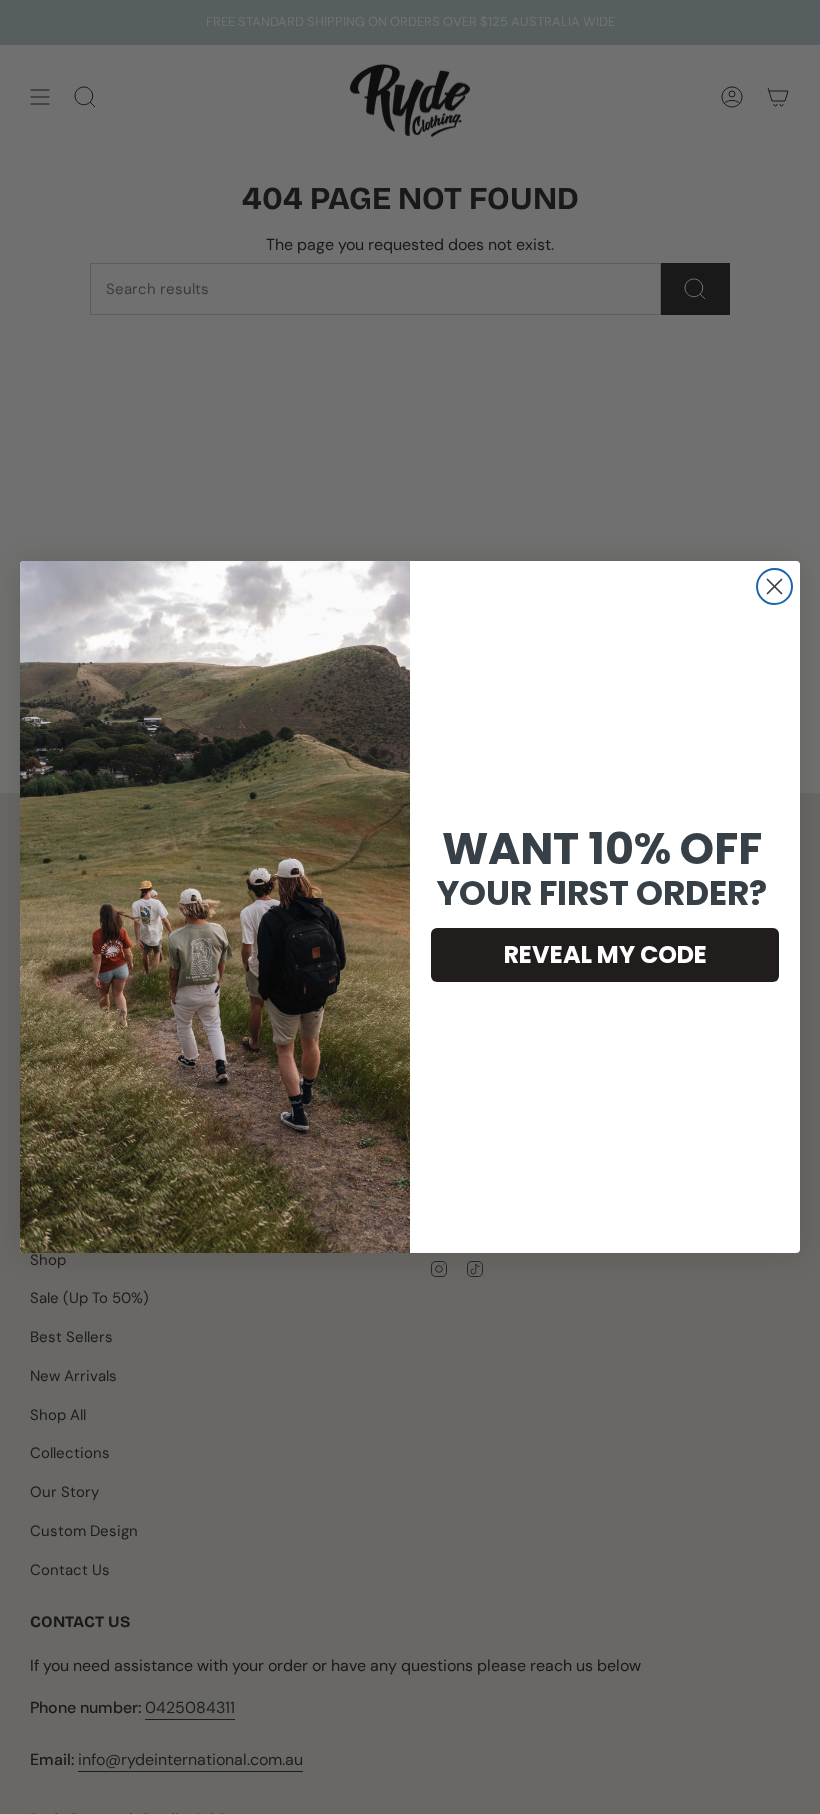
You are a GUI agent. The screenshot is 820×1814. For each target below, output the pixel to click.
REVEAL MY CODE (605, 954)
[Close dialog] (774, 586)
